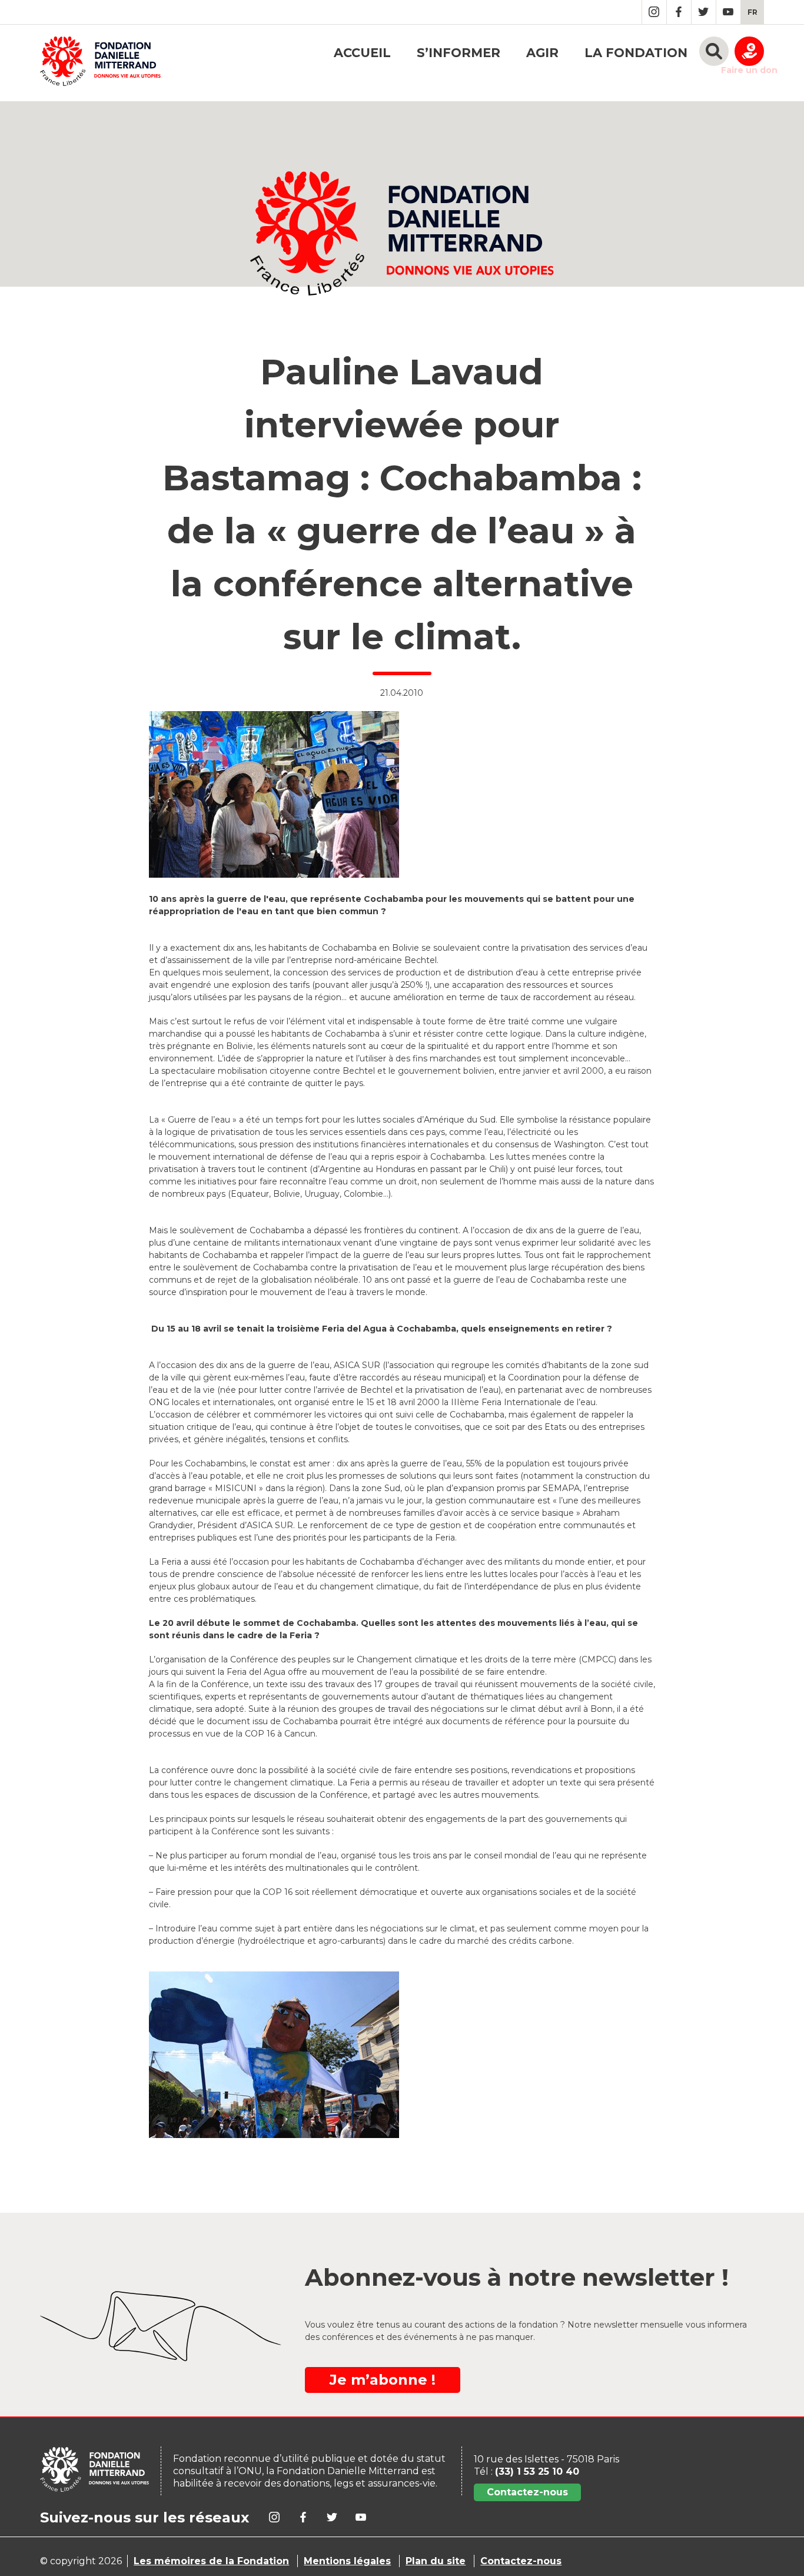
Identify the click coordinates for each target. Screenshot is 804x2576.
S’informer (459, 53)
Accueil (362, 53)
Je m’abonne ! (383, 2380)
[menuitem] (752, 12)
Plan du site (436, 2561)
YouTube (728, 12)
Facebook (679, 12)
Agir (542, 53)
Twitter (704, 12)
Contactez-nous (527, 2492)
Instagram (654, 12)
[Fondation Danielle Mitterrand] (100, 63)
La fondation (636, 53)
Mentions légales (347, 2561)
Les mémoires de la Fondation (211, 2561)
